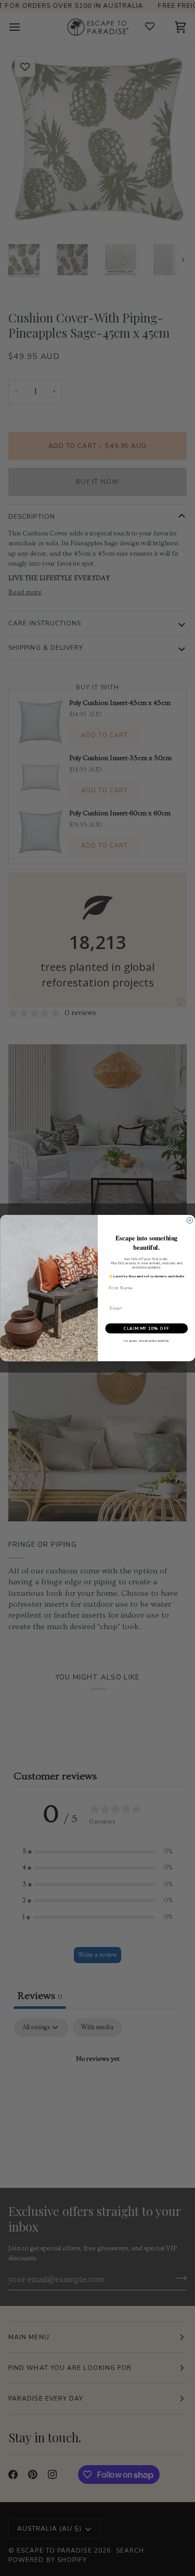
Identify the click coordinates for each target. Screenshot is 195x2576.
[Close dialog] (190, 1221)
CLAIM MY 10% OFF (146, 1329)
